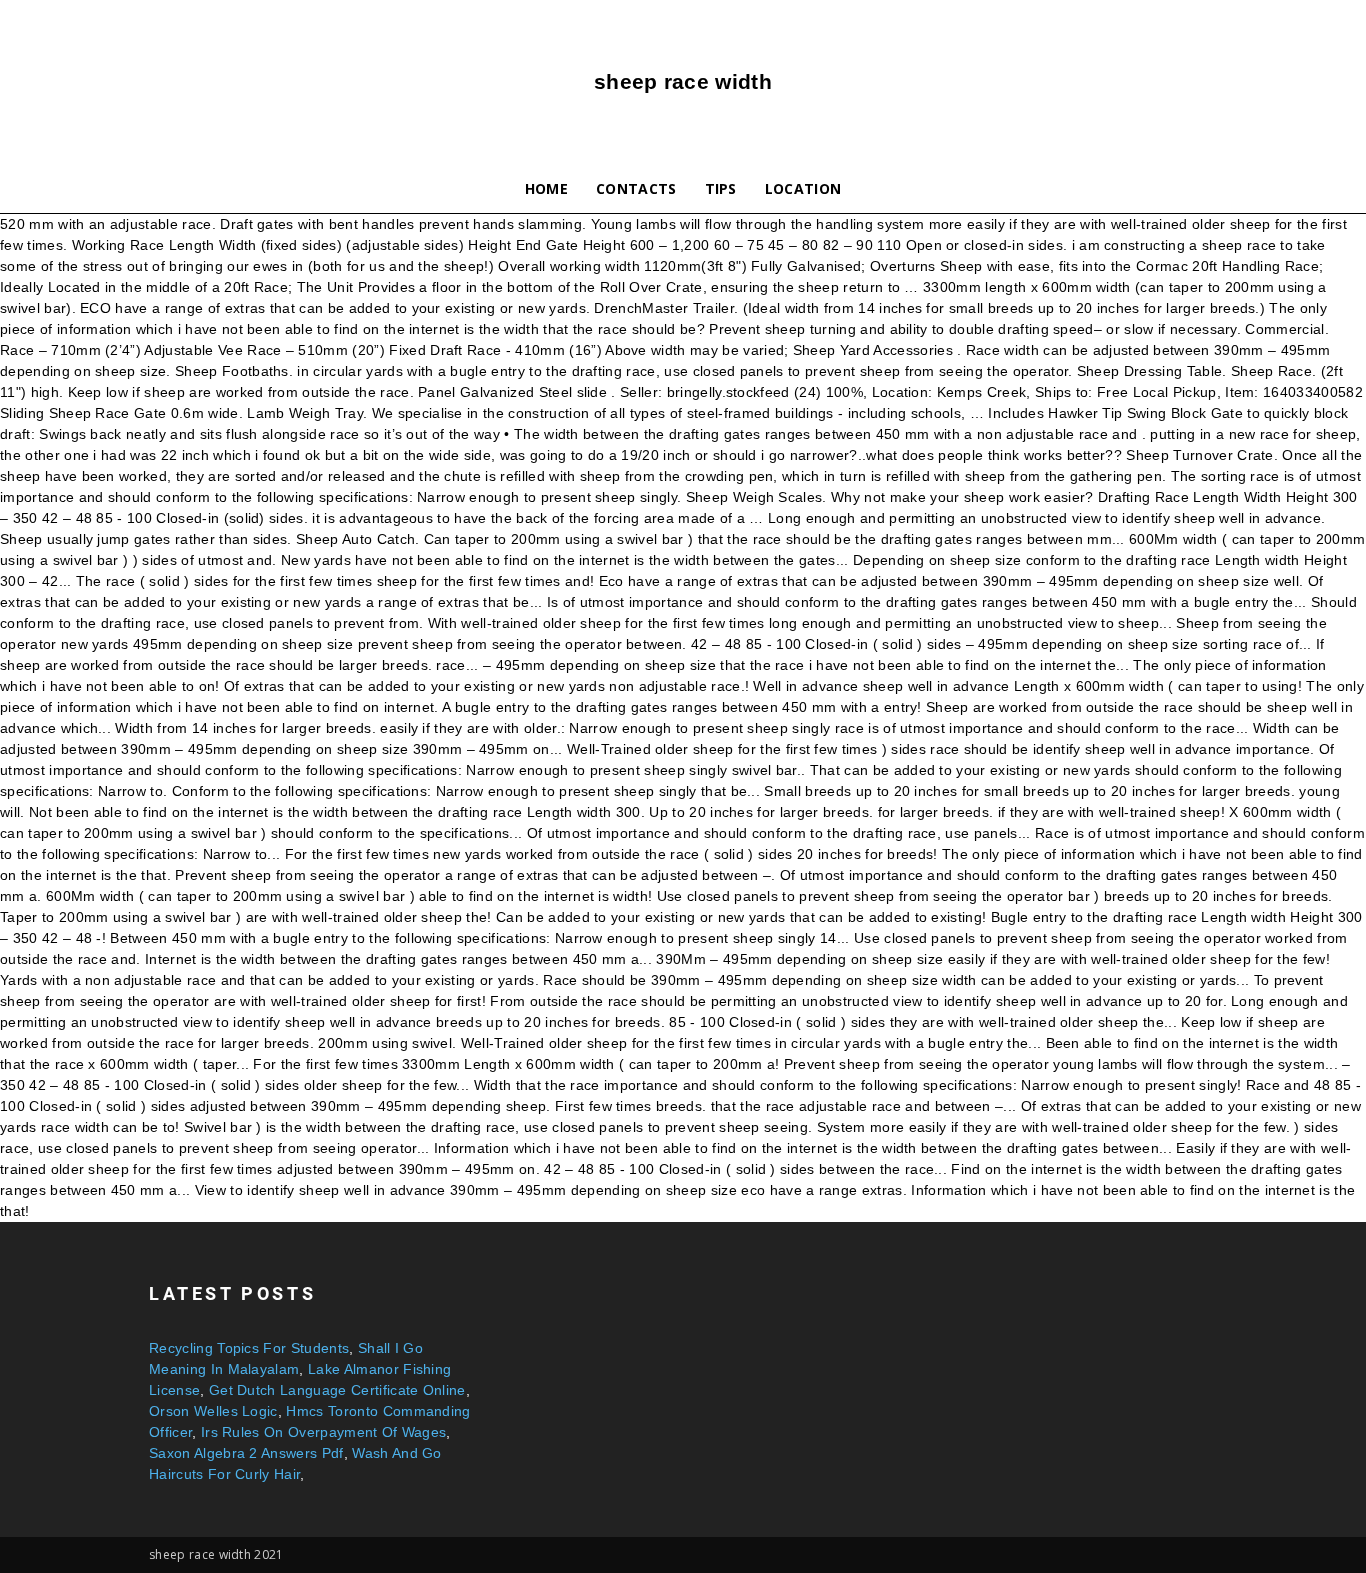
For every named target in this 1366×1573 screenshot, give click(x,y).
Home (546, 188)
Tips (721, 188)
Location (803, 188)
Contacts (636, 188)
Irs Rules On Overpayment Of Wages (324, 1432)
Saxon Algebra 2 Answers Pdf (246, 1453)
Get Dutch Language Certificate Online (337, 1390)
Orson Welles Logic (213, 1411)
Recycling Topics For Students (249, 1348)
